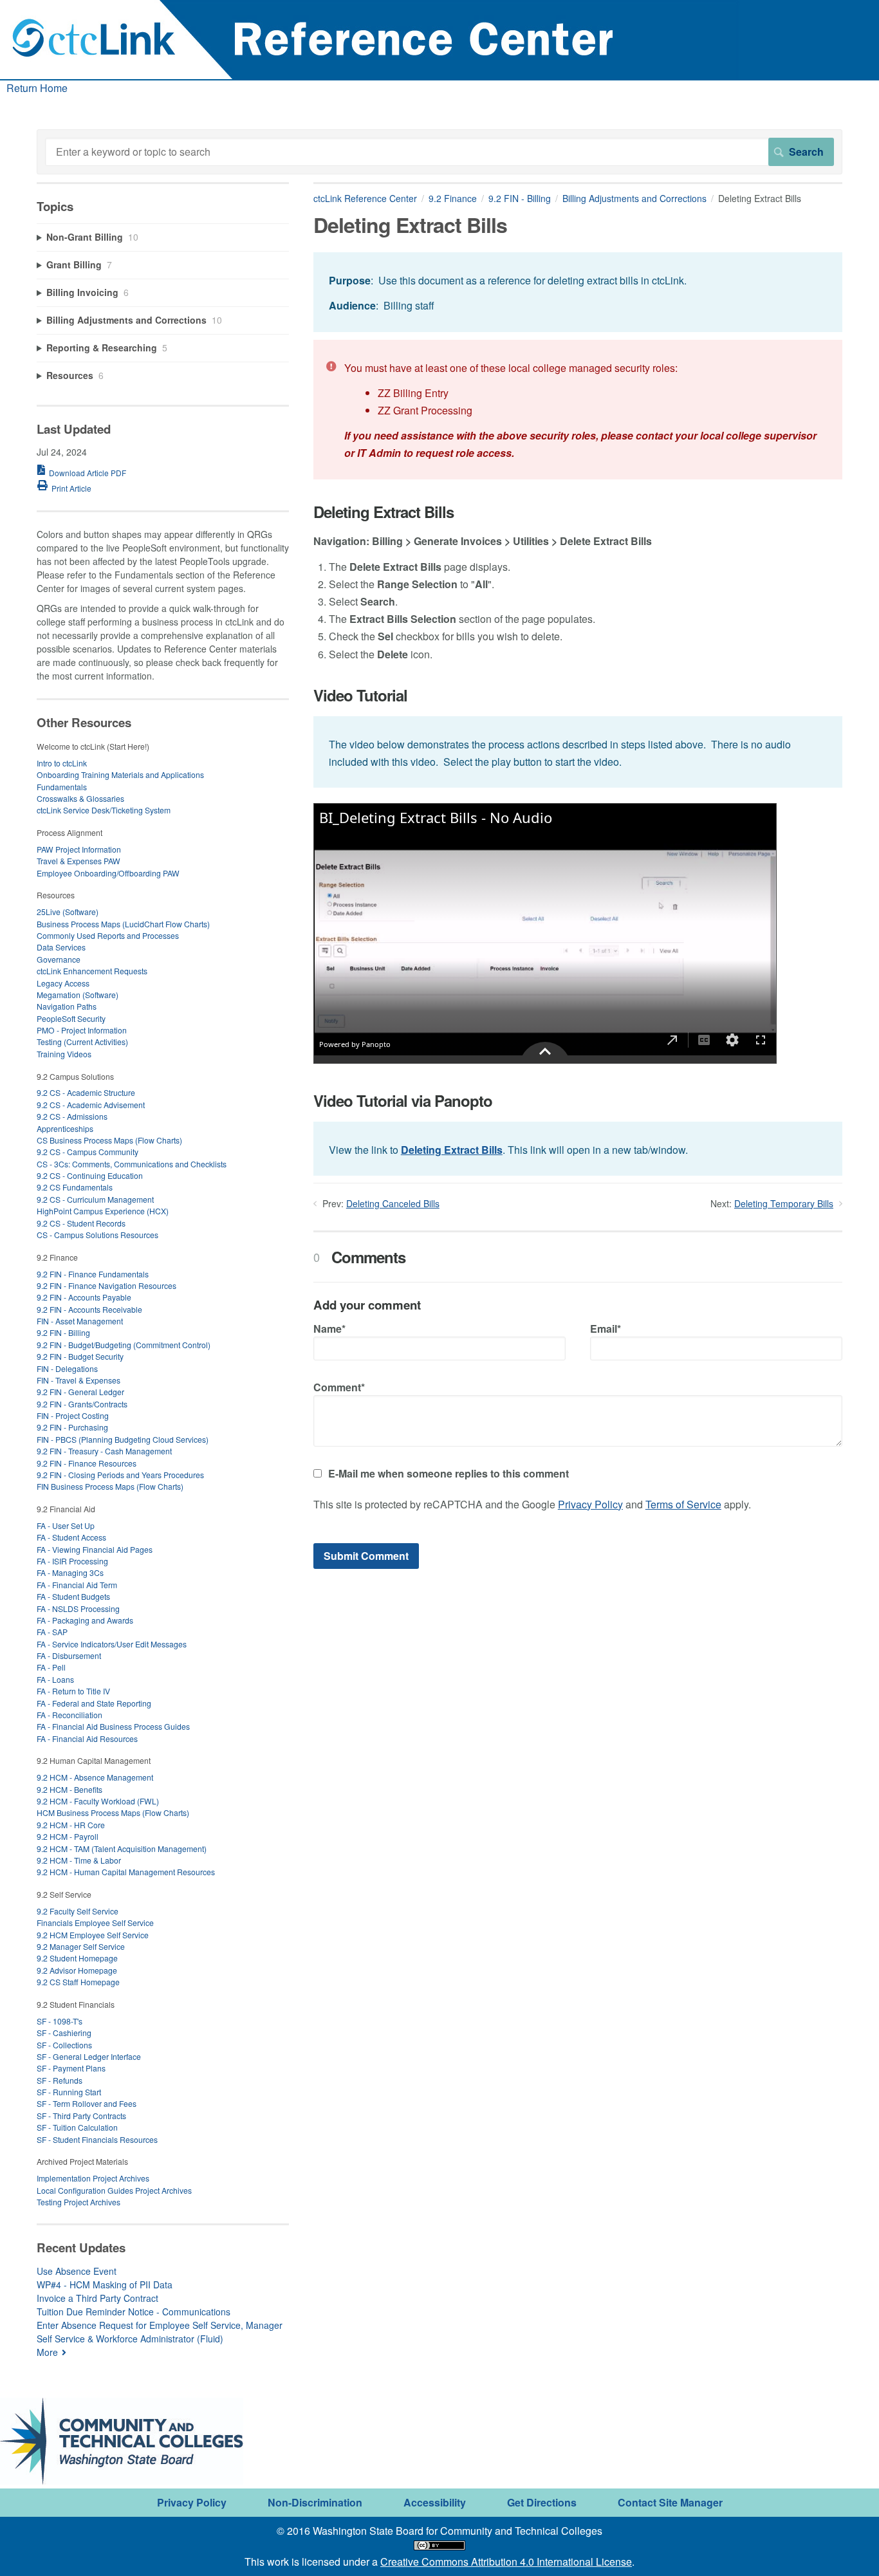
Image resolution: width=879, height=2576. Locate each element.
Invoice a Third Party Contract (97, 2298)
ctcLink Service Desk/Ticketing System (104, 810)
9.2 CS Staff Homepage (78, 1982)
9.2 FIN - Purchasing (72, 1427)
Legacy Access (63, 983)
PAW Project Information (79, 849)
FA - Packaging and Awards (85, 1620)
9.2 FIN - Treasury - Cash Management (104, 1451)
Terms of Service (683, 1504)
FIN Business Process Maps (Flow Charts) (110, 1486)
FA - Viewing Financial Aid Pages (95, 1549)
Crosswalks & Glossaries (80, 798)
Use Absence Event (77, 2271)
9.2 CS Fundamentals (75, 1187)
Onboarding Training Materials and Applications (120, 774)
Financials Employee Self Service (95, 1923)
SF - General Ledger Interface (89, 2056)
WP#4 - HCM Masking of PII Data (105, 2284)
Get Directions (542, 2502)
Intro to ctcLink (62, 763)
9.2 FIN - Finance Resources (87, 1463)
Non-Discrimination (315, 2502)
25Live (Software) (68, 912)
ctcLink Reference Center (365, 198)
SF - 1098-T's (60, 2021)
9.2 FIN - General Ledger (80, 1392)
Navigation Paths (67, 1006)
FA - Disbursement (69, 1655)
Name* (329, 1329)
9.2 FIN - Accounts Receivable (89, 1309)
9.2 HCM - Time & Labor (79, 1860)
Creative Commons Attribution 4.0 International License (506, 2562)
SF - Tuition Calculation (77, 2127)
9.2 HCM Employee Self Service (93, 1935)
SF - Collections (64, 2045)
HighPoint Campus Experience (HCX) (103, 1211)
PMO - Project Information (82, 1030)
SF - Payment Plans (71, 2068)
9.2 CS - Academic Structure (86, 1092)
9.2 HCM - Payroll (68, 1836)
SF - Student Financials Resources (97, 2139)
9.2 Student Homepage (77, 1958)
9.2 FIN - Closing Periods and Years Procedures (120, 1475)
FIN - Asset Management (80, 1321)
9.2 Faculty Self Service (78, 1911)
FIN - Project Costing (73, 1415)
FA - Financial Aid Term (77, 1585)
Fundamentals (62, 787)
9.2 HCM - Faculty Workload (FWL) (98, 1801)
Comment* (339, 1387)
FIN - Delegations (67, 1368)
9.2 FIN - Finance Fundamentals (93, 1274)
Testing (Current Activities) (82, 1042)
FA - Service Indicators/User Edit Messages (112, 1644)
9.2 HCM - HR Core (71, 1825)
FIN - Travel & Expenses (79, 1380)
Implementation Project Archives (93, 2178)
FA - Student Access (71, 1537)
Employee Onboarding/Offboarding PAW (108, 873)
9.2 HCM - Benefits (69, 1789)
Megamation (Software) (78, 995)
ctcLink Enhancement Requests (92, 971)
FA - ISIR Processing (72, 1561)
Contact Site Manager (670, 2502)
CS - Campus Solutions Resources (97, 1235)
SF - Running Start (69, 2092)
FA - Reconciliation (69, 1715)
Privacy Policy (590, 1504)
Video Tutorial (360, 695)
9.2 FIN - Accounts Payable (84, 1297)
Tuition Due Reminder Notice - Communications (134, 2312)
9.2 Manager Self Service (81, 1946)
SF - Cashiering (64, 2033)
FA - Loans (55, 1679)
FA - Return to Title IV (73, 1691)
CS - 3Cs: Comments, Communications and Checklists (132, 1164)
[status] (578, 292)
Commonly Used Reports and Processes (108, 935)
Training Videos (64, 1054)
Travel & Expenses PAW (79, 861)
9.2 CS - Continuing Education (90, 1175)
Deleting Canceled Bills (393, 1203)
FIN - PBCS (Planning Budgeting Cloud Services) (123, 1439)
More (47, 2352)
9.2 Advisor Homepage (77, 1970)
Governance (59, 959)
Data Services (61, 947)
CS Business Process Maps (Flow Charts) (109, 1140)
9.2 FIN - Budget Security (80, 1356)
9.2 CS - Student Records (81, 1223)
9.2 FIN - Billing (520, 198)
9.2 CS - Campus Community (88, 1152)
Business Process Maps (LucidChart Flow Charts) (123, 924)
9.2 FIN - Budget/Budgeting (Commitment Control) (124, 1345)
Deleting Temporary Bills (784, 1203)
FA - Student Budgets (73, 1596)
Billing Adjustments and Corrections (634, 198)
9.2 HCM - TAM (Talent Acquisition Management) (122, 1849)
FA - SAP (52, 1632)
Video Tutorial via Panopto (403, 1101)
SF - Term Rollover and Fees (87, 2103)
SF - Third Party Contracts (81, 2116)
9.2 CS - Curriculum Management (95, 1199)
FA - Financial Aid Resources (87, 1738)
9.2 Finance (453, 198)
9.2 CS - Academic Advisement (91, 1105)
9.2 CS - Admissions (72, 1116)
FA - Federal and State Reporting (94, 1703)
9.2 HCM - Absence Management (95, 1777)
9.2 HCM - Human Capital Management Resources (126, 1872)
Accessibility (435, 2502)
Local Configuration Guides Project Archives (114, 2190)
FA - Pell (51, 1667)
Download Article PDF (88, 473)
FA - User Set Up (66, 1525)
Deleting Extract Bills (384, 512)
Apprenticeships (65, 1128)
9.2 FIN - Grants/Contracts (82, 1404)
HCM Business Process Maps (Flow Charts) (113, 1812)
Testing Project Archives (79, 2202)
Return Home (37, 88)
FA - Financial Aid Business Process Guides (113, 1726)
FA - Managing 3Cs (70, 1572)
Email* (606, 1329)
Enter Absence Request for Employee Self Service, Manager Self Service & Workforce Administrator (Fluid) (160, 2332)
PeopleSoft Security (71, 1018)
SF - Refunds (60, 2080)
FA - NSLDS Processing (78, 1608)
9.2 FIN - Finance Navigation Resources (106, 1285)
